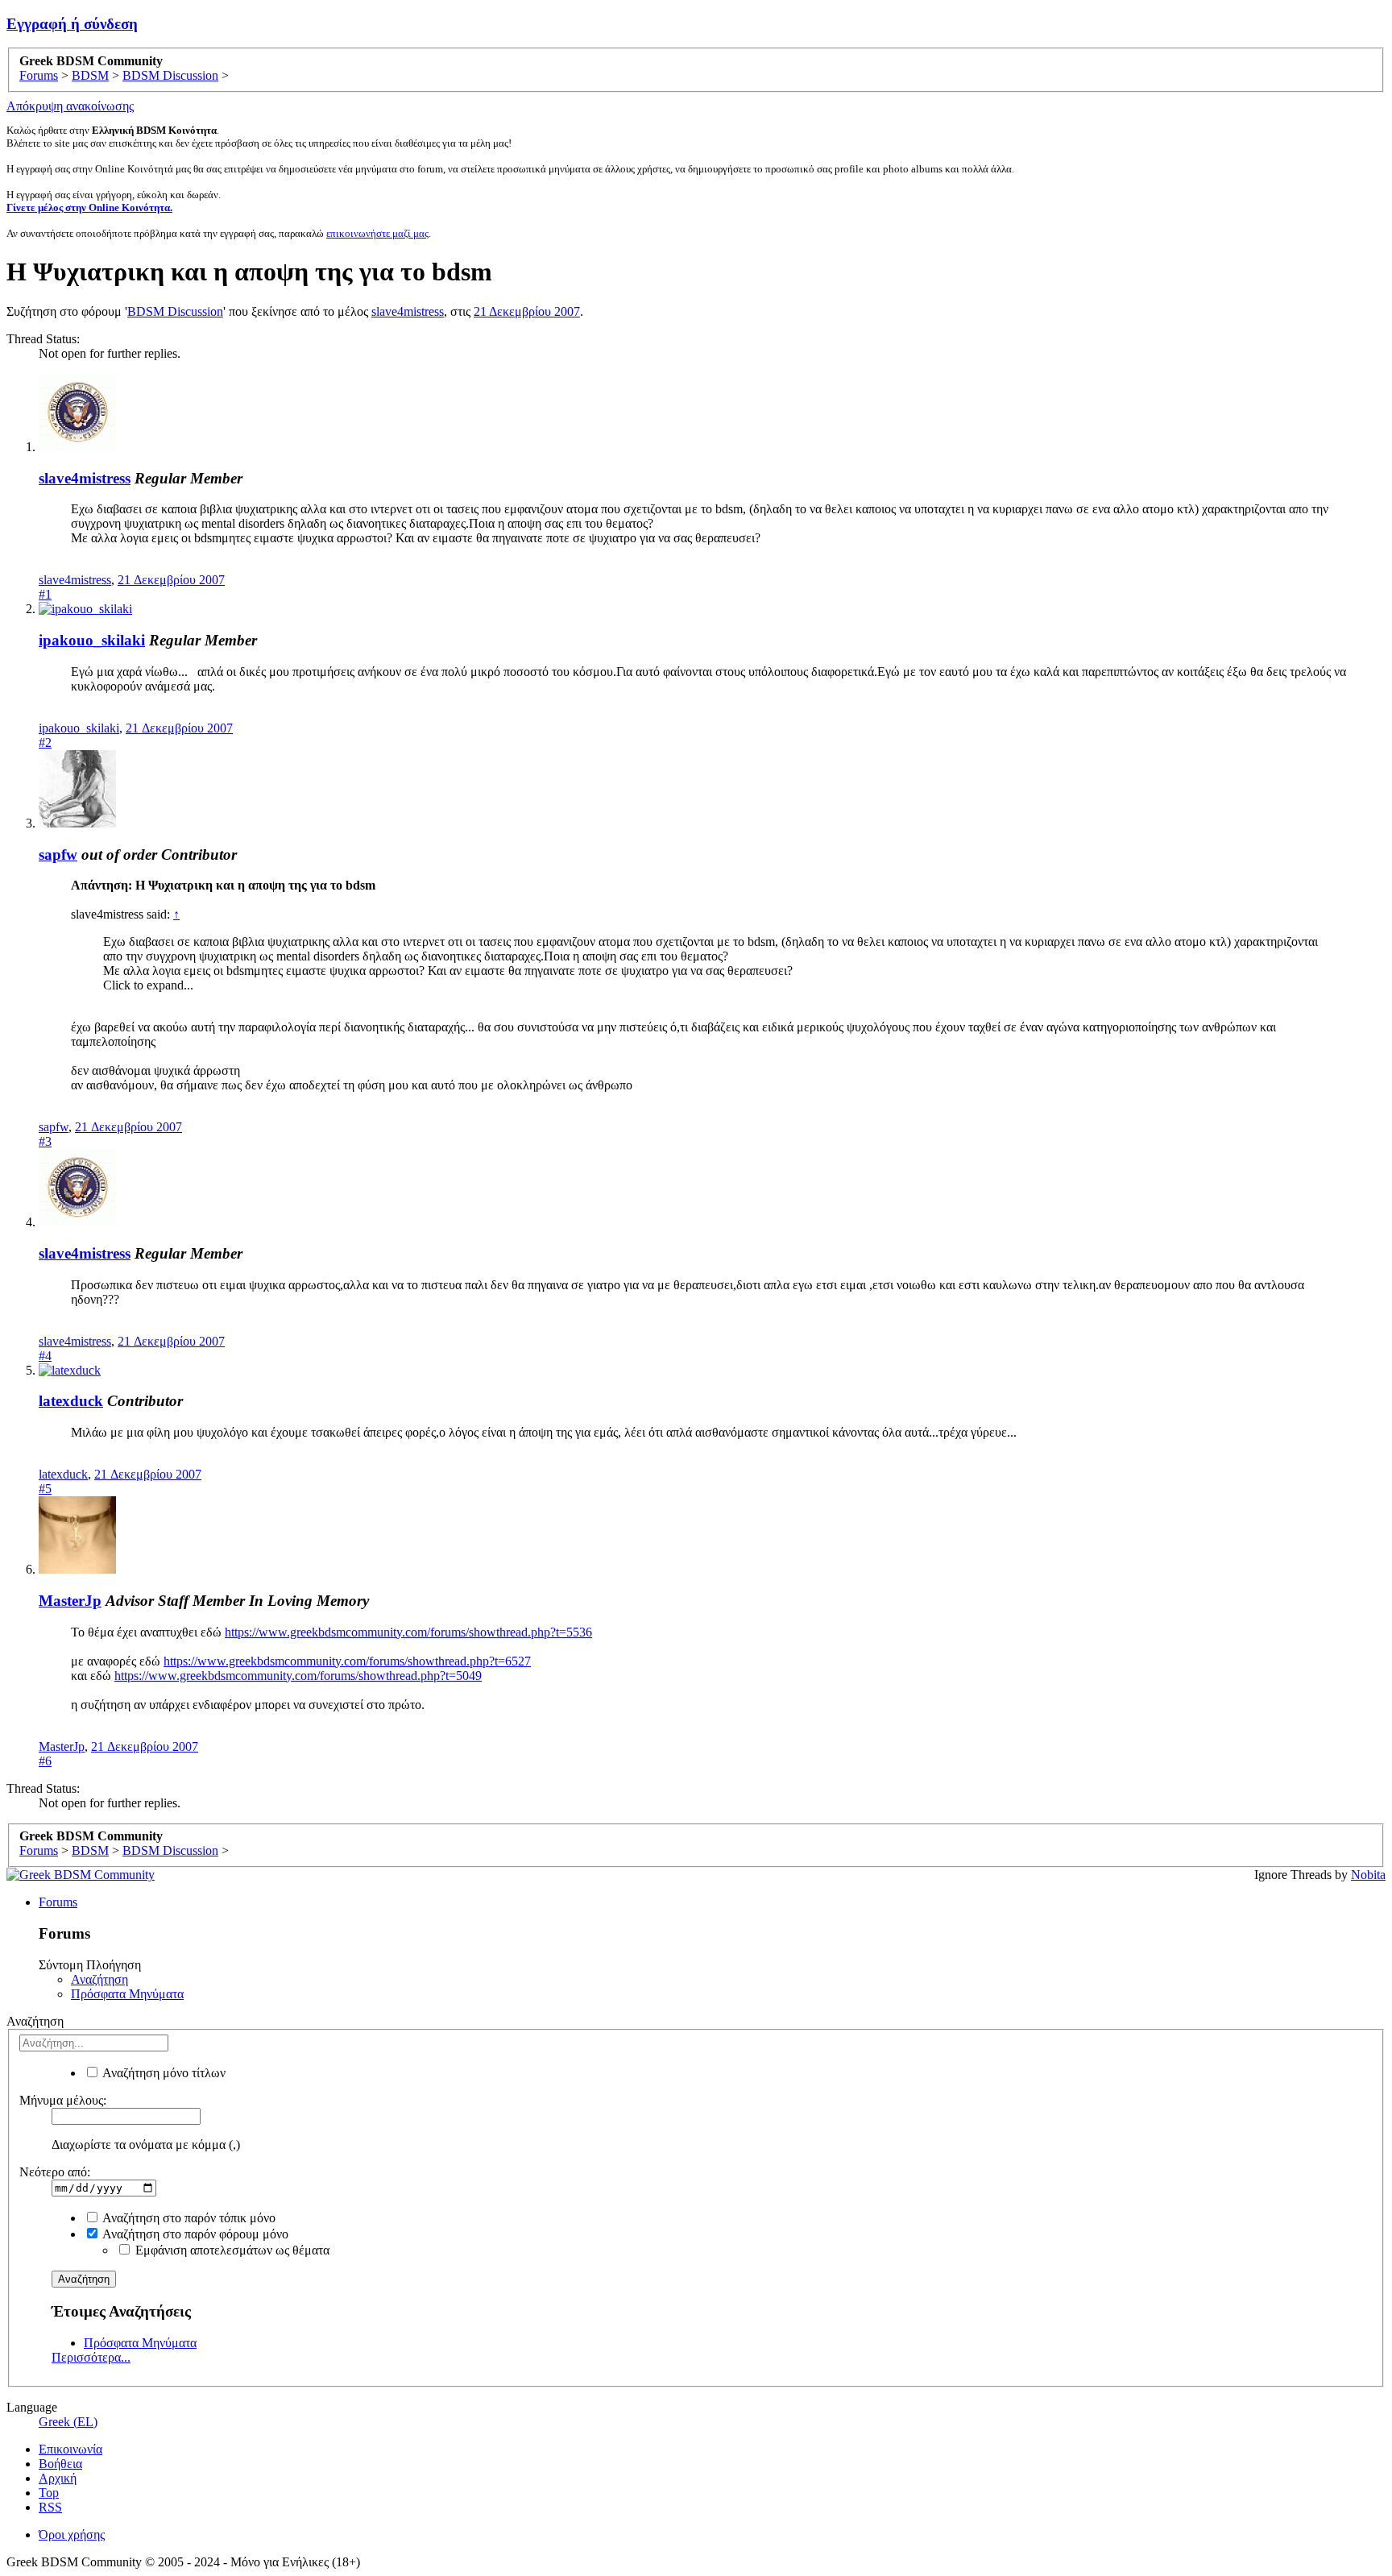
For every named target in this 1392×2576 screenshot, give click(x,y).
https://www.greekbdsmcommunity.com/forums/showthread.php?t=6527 (347, 1661)
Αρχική (58, 2478)
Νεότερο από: (55, 2172)
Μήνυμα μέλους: (63, 2100)
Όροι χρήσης (72, 2535)
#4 (45, 1356)
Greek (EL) (68, 2422)
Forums (58, 1902)
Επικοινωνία (70, 2449)
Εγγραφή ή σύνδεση (72, 24)
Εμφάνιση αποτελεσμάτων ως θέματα (231, 2250)
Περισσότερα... (91, 2357)
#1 (45, 594)
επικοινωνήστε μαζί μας (377, 233)
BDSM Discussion (175, 311)
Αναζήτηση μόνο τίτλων (163, 2073)
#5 (45, 1489)
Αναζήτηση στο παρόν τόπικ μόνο (188, 2218)
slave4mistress (408, 311)
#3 (45, 1141)
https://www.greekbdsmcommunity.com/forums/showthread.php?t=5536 (408, 1632)
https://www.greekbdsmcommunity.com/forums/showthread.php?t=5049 (298, 1676)
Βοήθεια (60, 2464)
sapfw (58, 855)
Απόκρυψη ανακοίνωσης (70, 106)
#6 (45, 1761)
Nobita (1368, 1875)
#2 (45, 743)
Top (49, 2493)
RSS (50, 2507)
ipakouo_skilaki (92, 640)
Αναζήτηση (99, 1979)
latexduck (71, 1401)
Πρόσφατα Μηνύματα (127, 1994)
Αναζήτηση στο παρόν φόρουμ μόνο (194, 2234)
